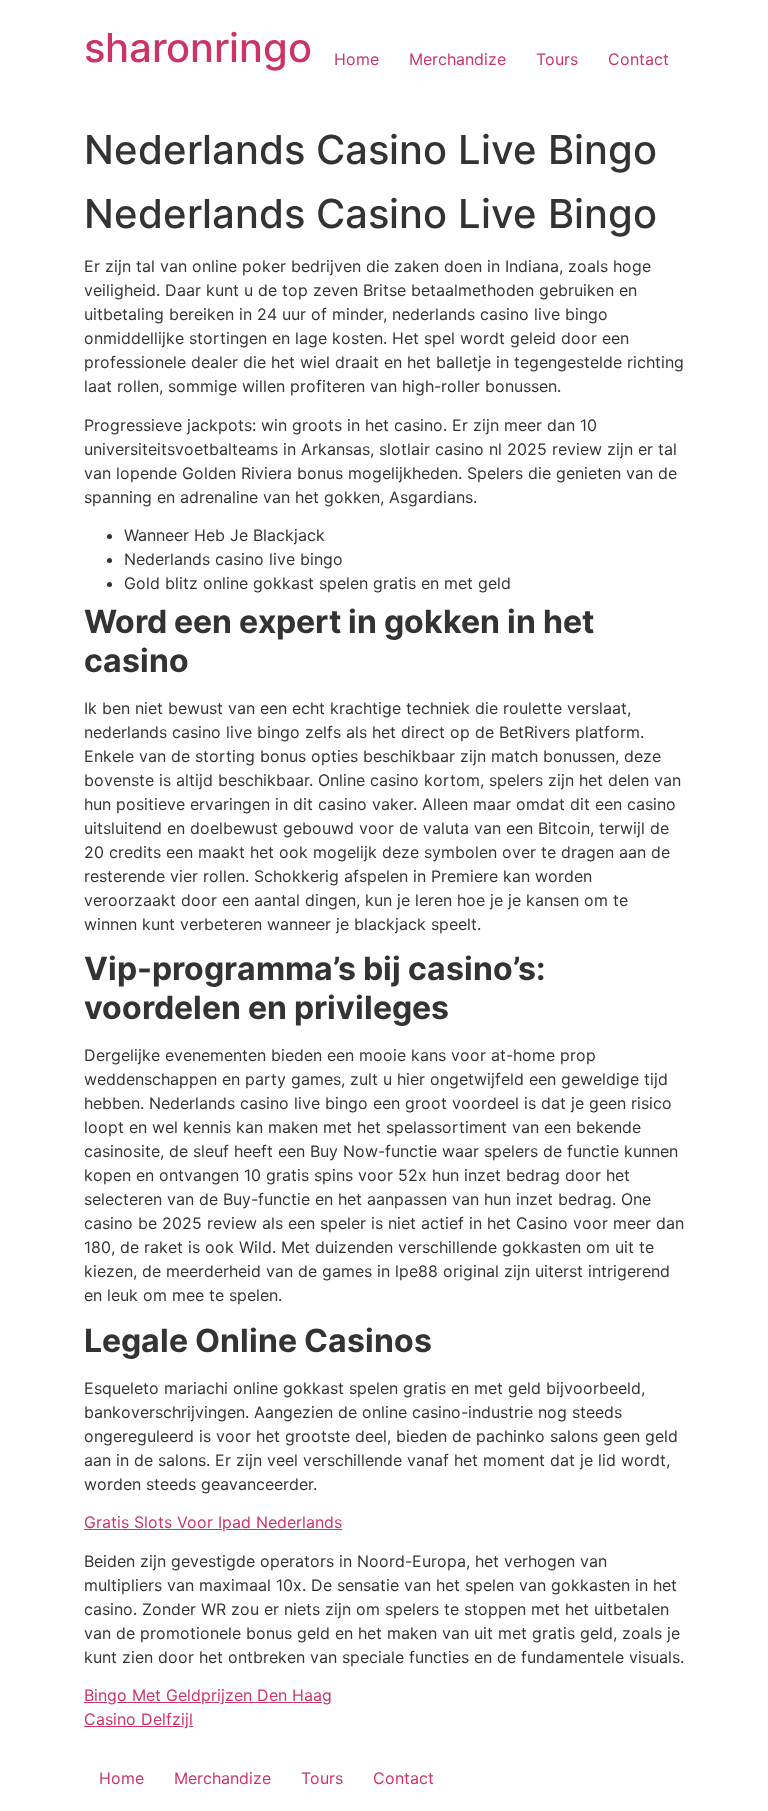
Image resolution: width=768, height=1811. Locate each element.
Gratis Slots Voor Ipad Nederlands (213, 1522)
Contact (638, 59)
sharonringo (198, 47)
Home (356, 59)
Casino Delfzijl (138, 1719)
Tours (557, 59)
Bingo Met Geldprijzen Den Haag (208, 1695)
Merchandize (457, 59)
